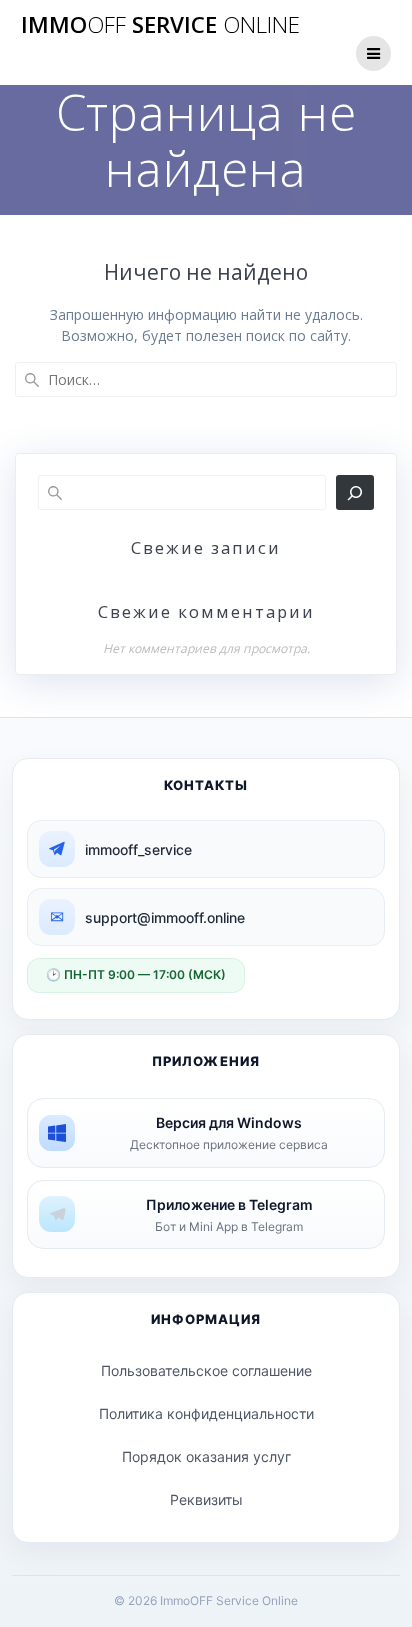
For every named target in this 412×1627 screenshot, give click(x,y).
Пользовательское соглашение (206, 1370)
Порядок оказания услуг (206, 1456)
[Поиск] (355, 492)
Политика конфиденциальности (206, 1413)
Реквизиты (206, 1499)
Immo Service (160, 25)
